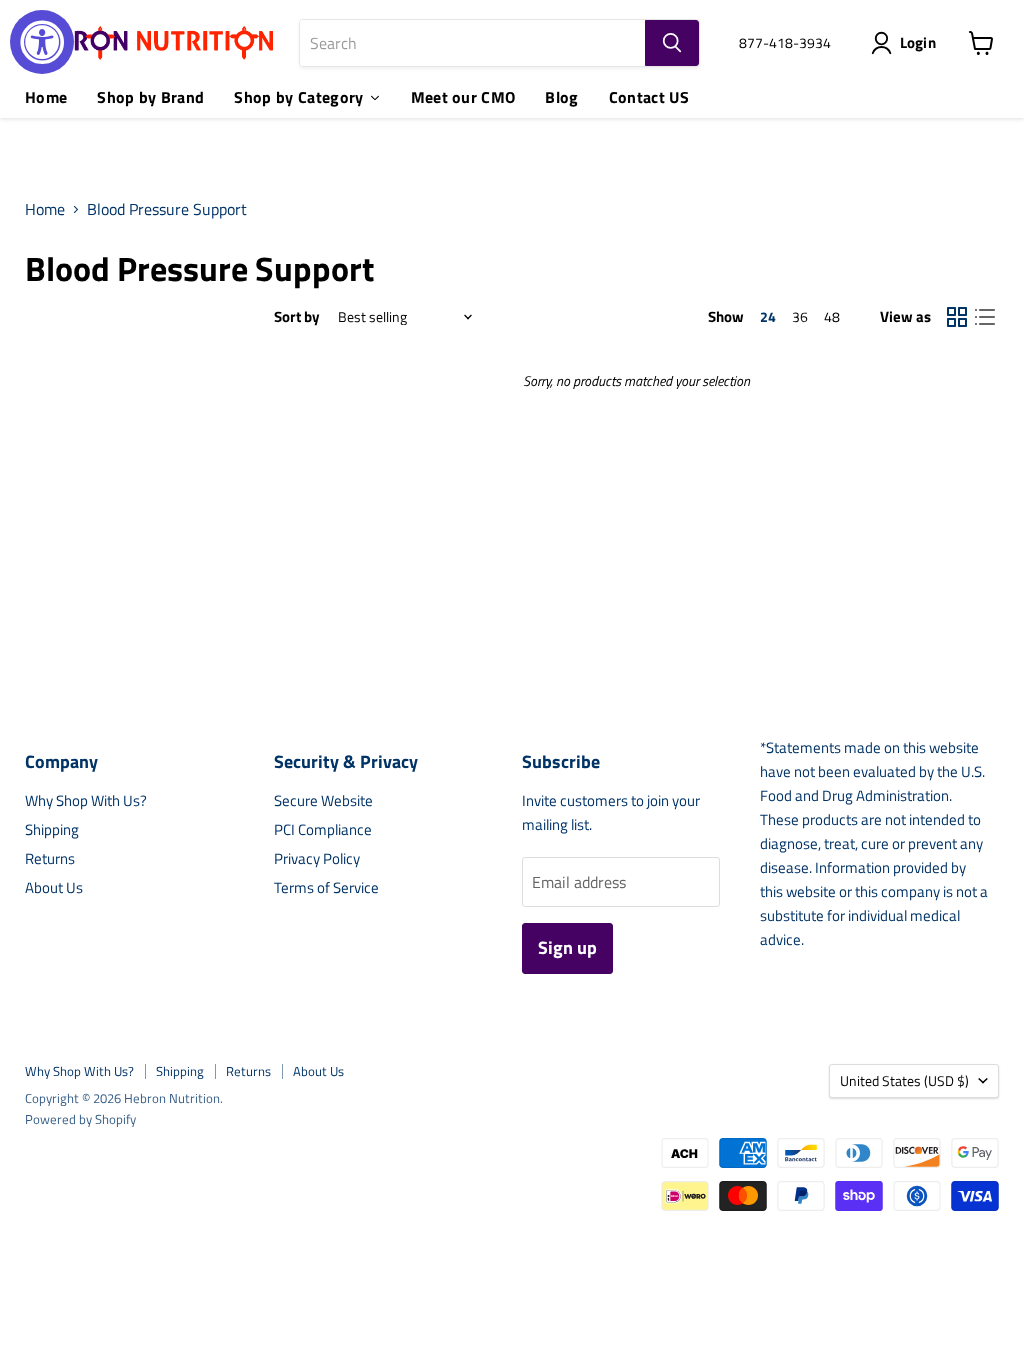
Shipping (52, 829)
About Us (54, 887)
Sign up (567, 947)
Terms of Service (326, 887)
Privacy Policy (317, 858)
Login (918, 42)
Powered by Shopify (80, 1119)
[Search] (672, 43)
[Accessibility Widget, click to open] (42, 42)
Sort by (297, 316)
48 (832, 316)
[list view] (985, 317)
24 (768, 316)
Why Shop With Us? (86, 800)
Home (45, 209)
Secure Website (323, 800)
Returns (50, 858)
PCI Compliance (323, 829)
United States (904, 1080)
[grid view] (957, 317)
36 (800, 316)
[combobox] (472, 43)
